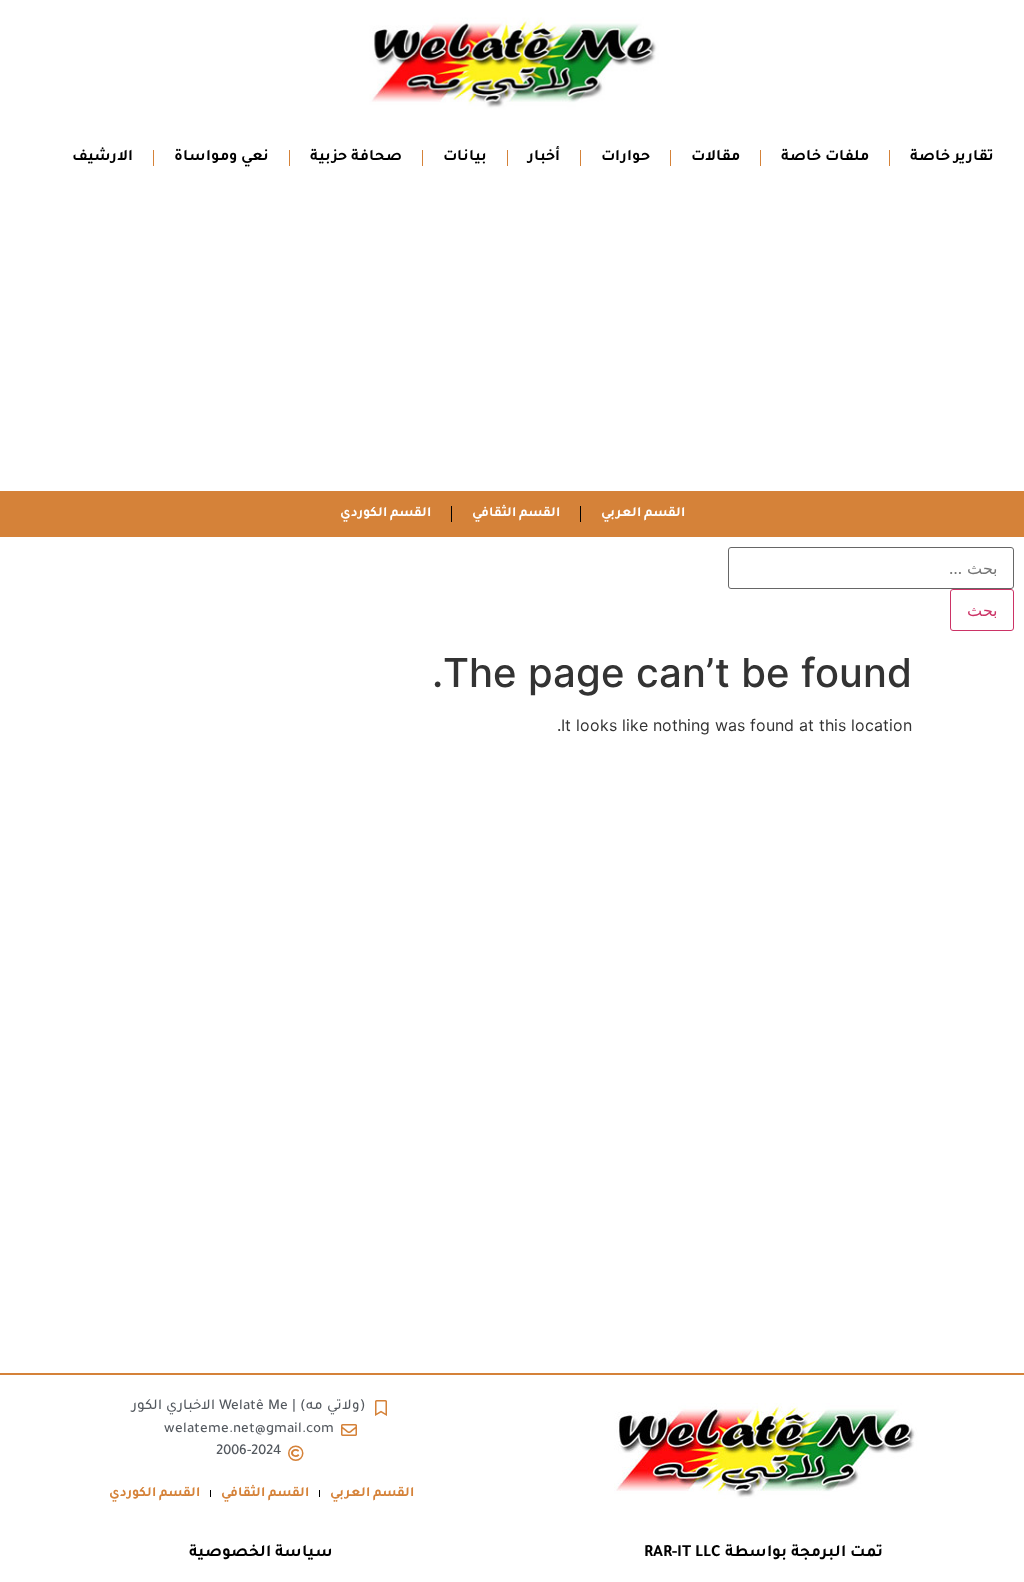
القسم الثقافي (516, 514)
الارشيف (102, 158)
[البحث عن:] (871, 568)
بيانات (465, 158)
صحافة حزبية (356, 158)
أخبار (544, 158)
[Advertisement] (512, 341)
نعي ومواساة (221, 158)
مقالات (715, 158)
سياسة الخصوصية (261, 1553)
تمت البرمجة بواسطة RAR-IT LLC (763, 1553)
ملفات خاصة (825, 158)
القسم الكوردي (385, 514)
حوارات (625, 158)
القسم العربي (643, 514)
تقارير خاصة (952, 158)
